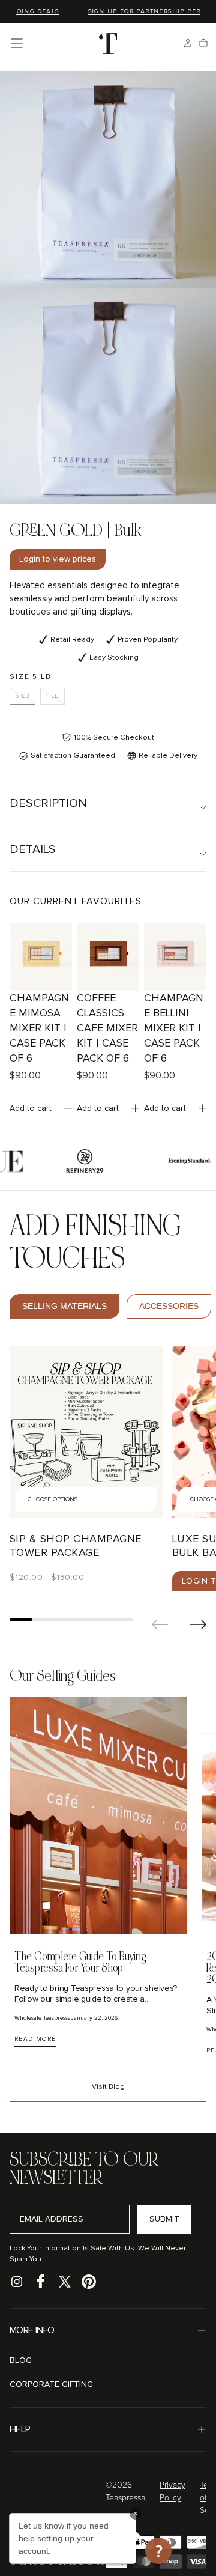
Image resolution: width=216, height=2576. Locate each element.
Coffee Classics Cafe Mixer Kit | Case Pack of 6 (107, 1028)
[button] (17, 43)
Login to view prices (58, 559)
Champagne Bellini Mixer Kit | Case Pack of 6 (174, 1028)
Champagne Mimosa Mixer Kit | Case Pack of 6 (39, 1028)
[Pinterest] (89, 2282)
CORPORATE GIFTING (51, 2384)
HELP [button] (20, 2429)
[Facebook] (41, 2282)
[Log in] (188, 43)
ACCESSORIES (169, 1306)
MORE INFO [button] (32, 2330)
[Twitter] (65, 2282)
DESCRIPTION (48, 803)
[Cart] (203, 43)
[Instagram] (17, 2282)
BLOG (21, 2360)
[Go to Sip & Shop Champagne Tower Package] (86, 1432)
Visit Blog (108, 2087)
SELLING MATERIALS (64, 1306)
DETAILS (33, 849)
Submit (164, 2219)
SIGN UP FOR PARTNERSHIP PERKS (139, 11)
